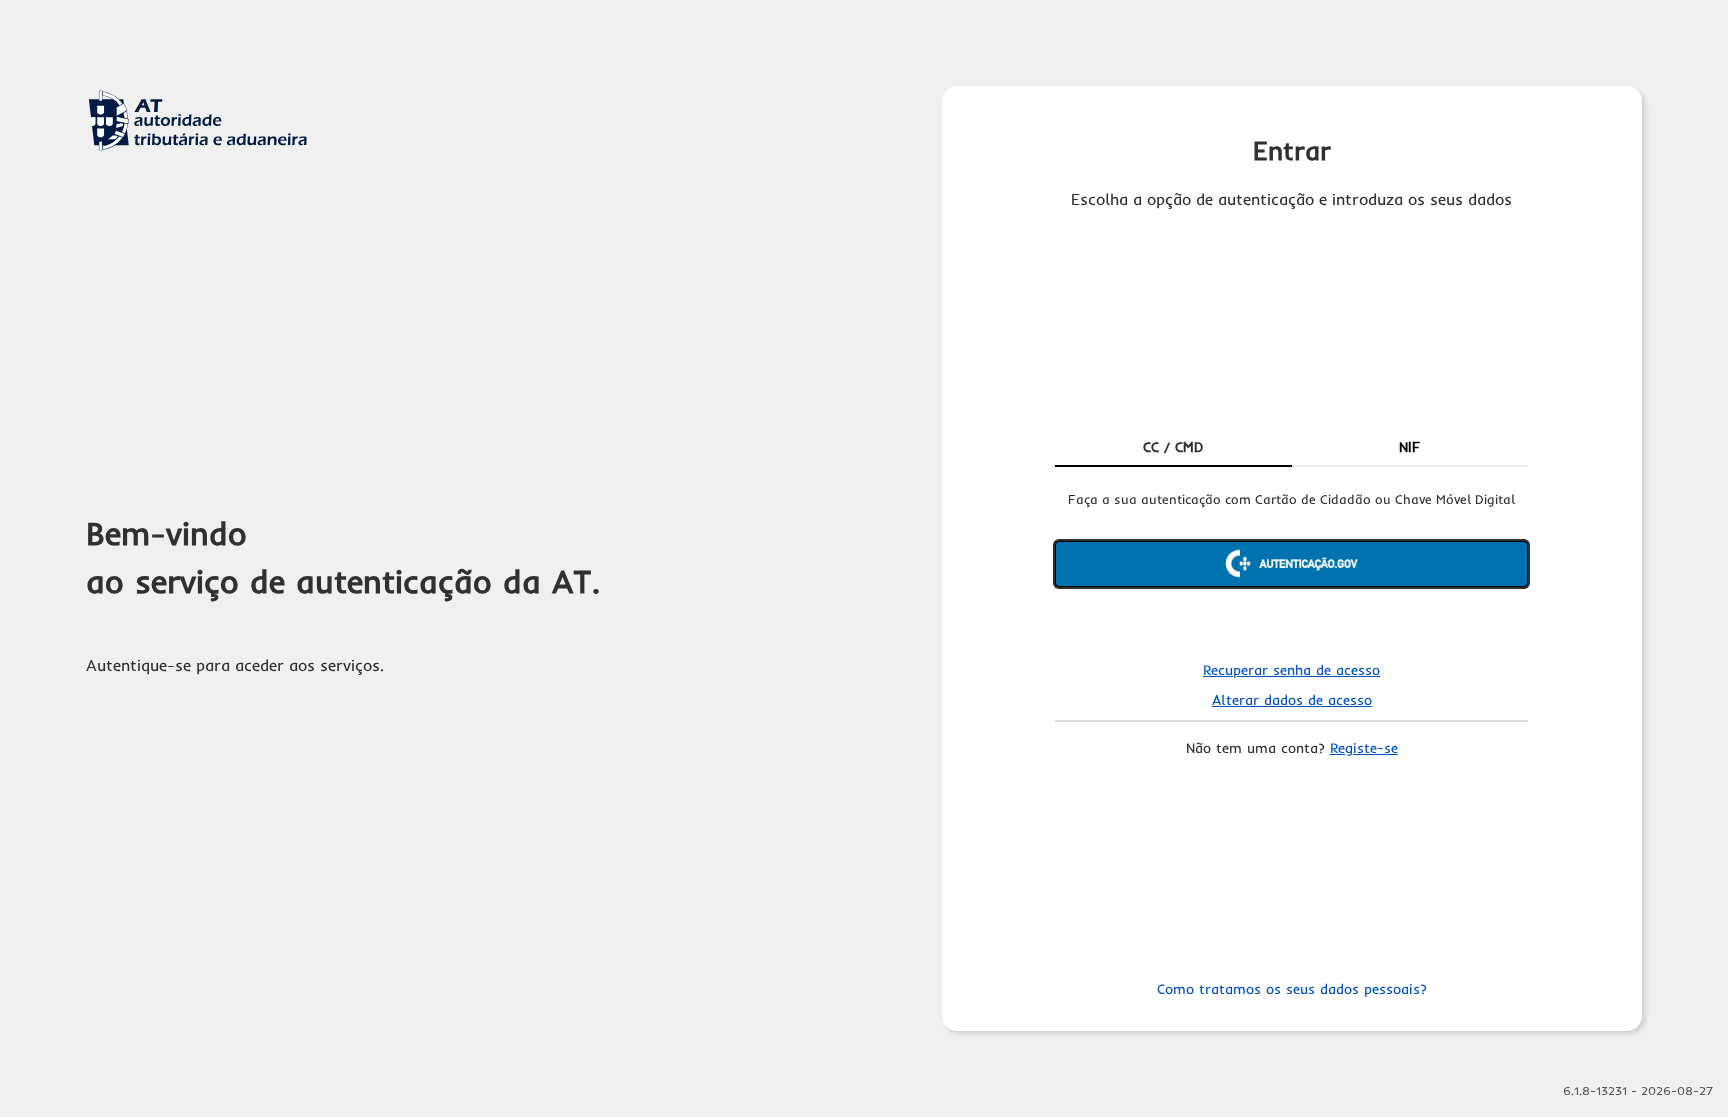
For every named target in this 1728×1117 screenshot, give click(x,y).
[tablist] (1291, 449)
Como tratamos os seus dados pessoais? (1292, 989)
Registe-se (1364, 748)
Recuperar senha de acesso (1291, 670)
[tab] (1173, 449)
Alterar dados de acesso (1292, 700)
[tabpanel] (1291, 565)
